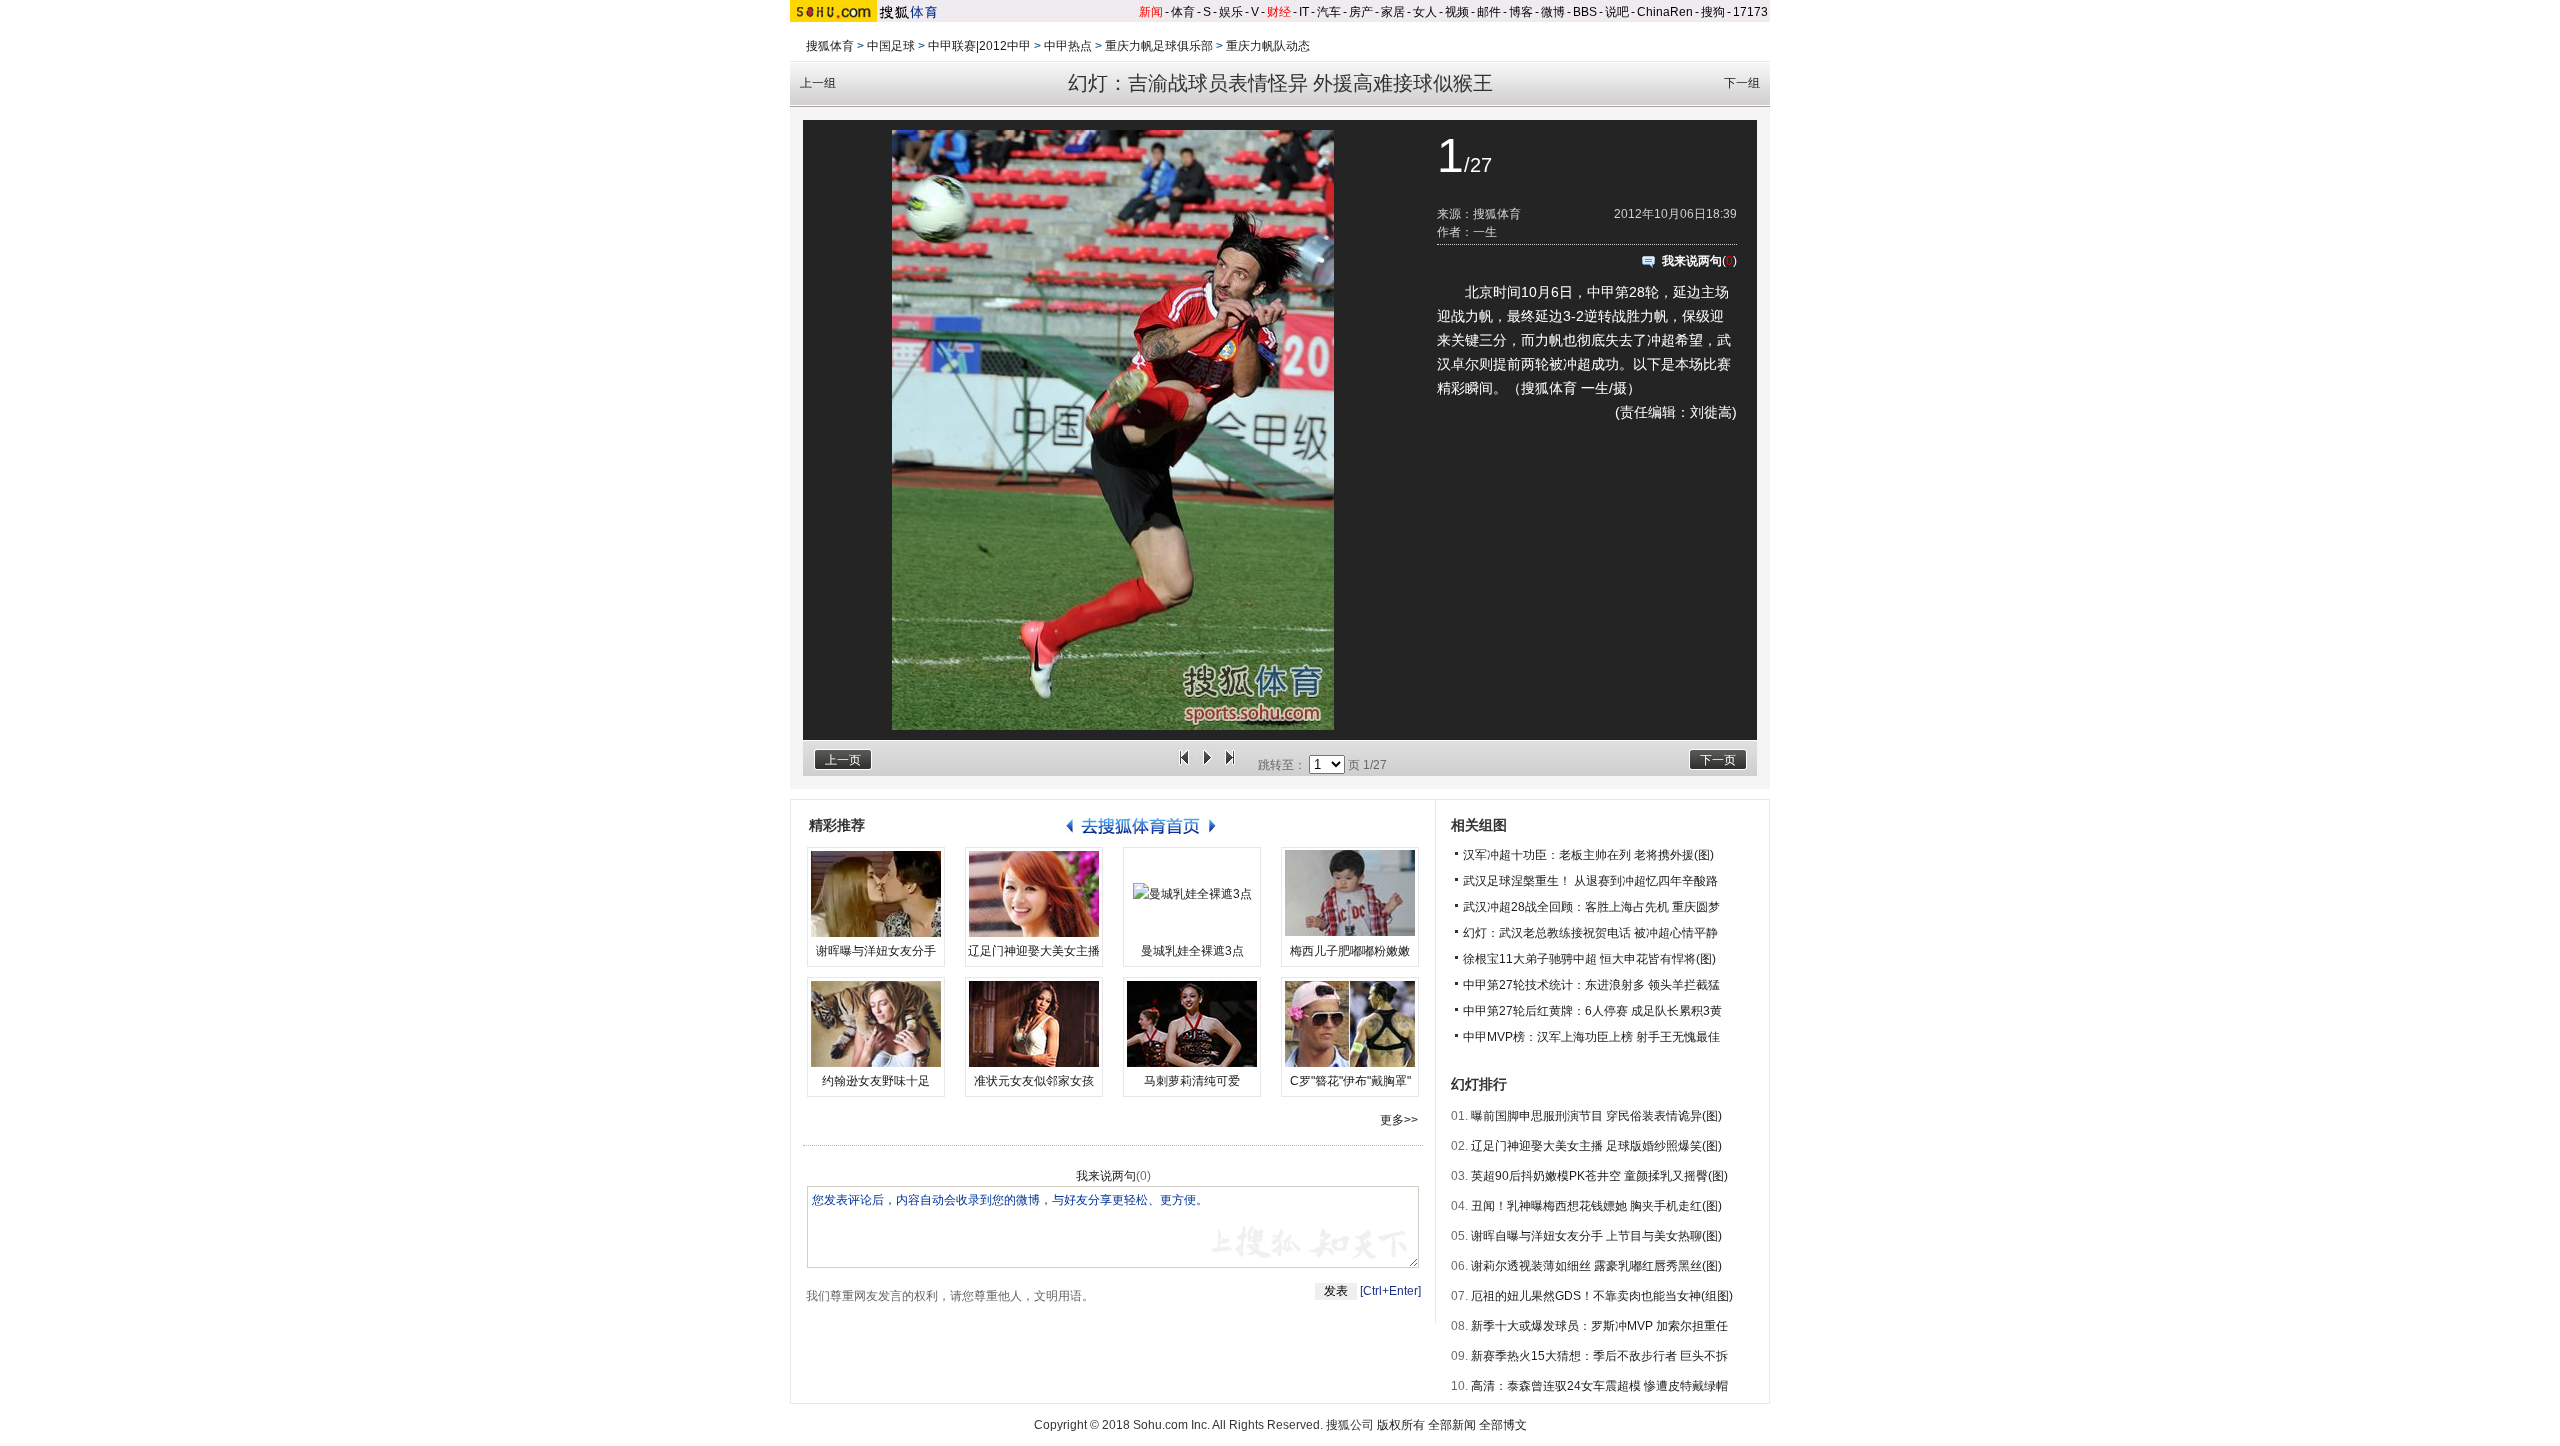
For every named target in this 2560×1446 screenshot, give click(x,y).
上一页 (843, 760)
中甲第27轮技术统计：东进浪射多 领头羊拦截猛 (1591, 985)
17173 (1750, 12)
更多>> (1399, 1120)
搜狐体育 (830, 46)
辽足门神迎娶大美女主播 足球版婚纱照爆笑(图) (1596, 1146)
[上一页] (1184, 765)
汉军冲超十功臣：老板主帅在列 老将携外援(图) (1588, 855)
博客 (1521, 12)
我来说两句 (1692, 261)
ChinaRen (1665, 12)
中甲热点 (1068, 46)
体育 (1183, 12)
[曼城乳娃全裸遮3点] (1192, 894)
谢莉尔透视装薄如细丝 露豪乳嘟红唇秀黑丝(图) (1596, 1266)
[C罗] (1350, 1024)
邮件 (1489, 12)
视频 (1457, 12)
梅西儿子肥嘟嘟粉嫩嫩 (1350, 951)
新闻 (1151, 12)
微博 (1553, 12)
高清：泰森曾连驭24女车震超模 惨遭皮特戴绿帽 (1599, 1386)
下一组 (1742, 83)
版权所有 (1401, 1425)
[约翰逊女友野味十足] (876, 1024)
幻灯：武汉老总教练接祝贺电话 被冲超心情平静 (1590, 933)
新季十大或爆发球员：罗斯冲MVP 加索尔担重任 (1599, 1326)
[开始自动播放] (1207, 765)
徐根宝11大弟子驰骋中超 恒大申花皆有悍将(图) (1589, 959)
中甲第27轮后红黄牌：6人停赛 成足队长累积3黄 (1592, 1011)
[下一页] (1230, 765)
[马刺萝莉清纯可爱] (1192, 1024)
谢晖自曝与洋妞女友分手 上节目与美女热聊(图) (1596, 1236)
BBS (1585, 12)
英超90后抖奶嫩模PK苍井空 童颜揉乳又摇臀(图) (1599, 1176)
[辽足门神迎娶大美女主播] (1034, 894)
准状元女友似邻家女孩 (1034, 1081)
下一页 (1718, 760)
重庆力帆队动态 (1268, 46)
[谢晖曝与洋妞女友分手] (876, 894)
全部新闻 (1452, 1425)
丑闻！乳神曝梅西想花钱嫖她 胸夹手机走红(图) (1596, 1206)
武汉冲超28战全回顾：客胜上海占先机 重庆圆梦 (1591, 907)
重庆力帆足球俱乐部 (1159, 46)
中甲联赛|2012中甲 (979, 46)
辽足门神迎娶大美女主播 (1034, 951)
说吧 (1617, 12)
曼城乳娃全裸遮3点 (1192, 951)
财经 (1279, 12)
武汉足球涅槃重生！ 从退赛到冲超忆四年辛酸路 (1590, 881)
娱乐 (1231, 12)
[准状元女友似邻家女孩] (1034, 1024)
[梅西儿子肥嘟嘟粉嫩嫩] (1350, 894)
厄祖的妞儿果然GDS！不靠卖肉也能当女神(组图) (1602, 1296)
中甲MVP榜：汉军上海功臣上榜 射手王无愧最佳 (1591, 1037)
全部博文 (1503, 1425)
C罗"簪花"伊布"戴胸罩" (1350, 1081)
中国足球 (891, 46)
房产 (1361, 12)
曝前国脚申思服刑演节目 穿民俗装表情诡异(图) (1596, 1116)
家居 (1393, 12)
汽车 (1329, 12)
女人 (1425, 12)
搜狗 (1713, 12)
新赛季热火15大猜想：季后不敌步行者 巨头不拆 (1599, 1356)
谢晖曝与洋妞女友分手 (876, 951)
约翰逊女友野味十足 (876, 1081)
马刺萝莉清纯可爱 (1192, 1081)
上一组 (818, 83)
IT (1304, 12)
